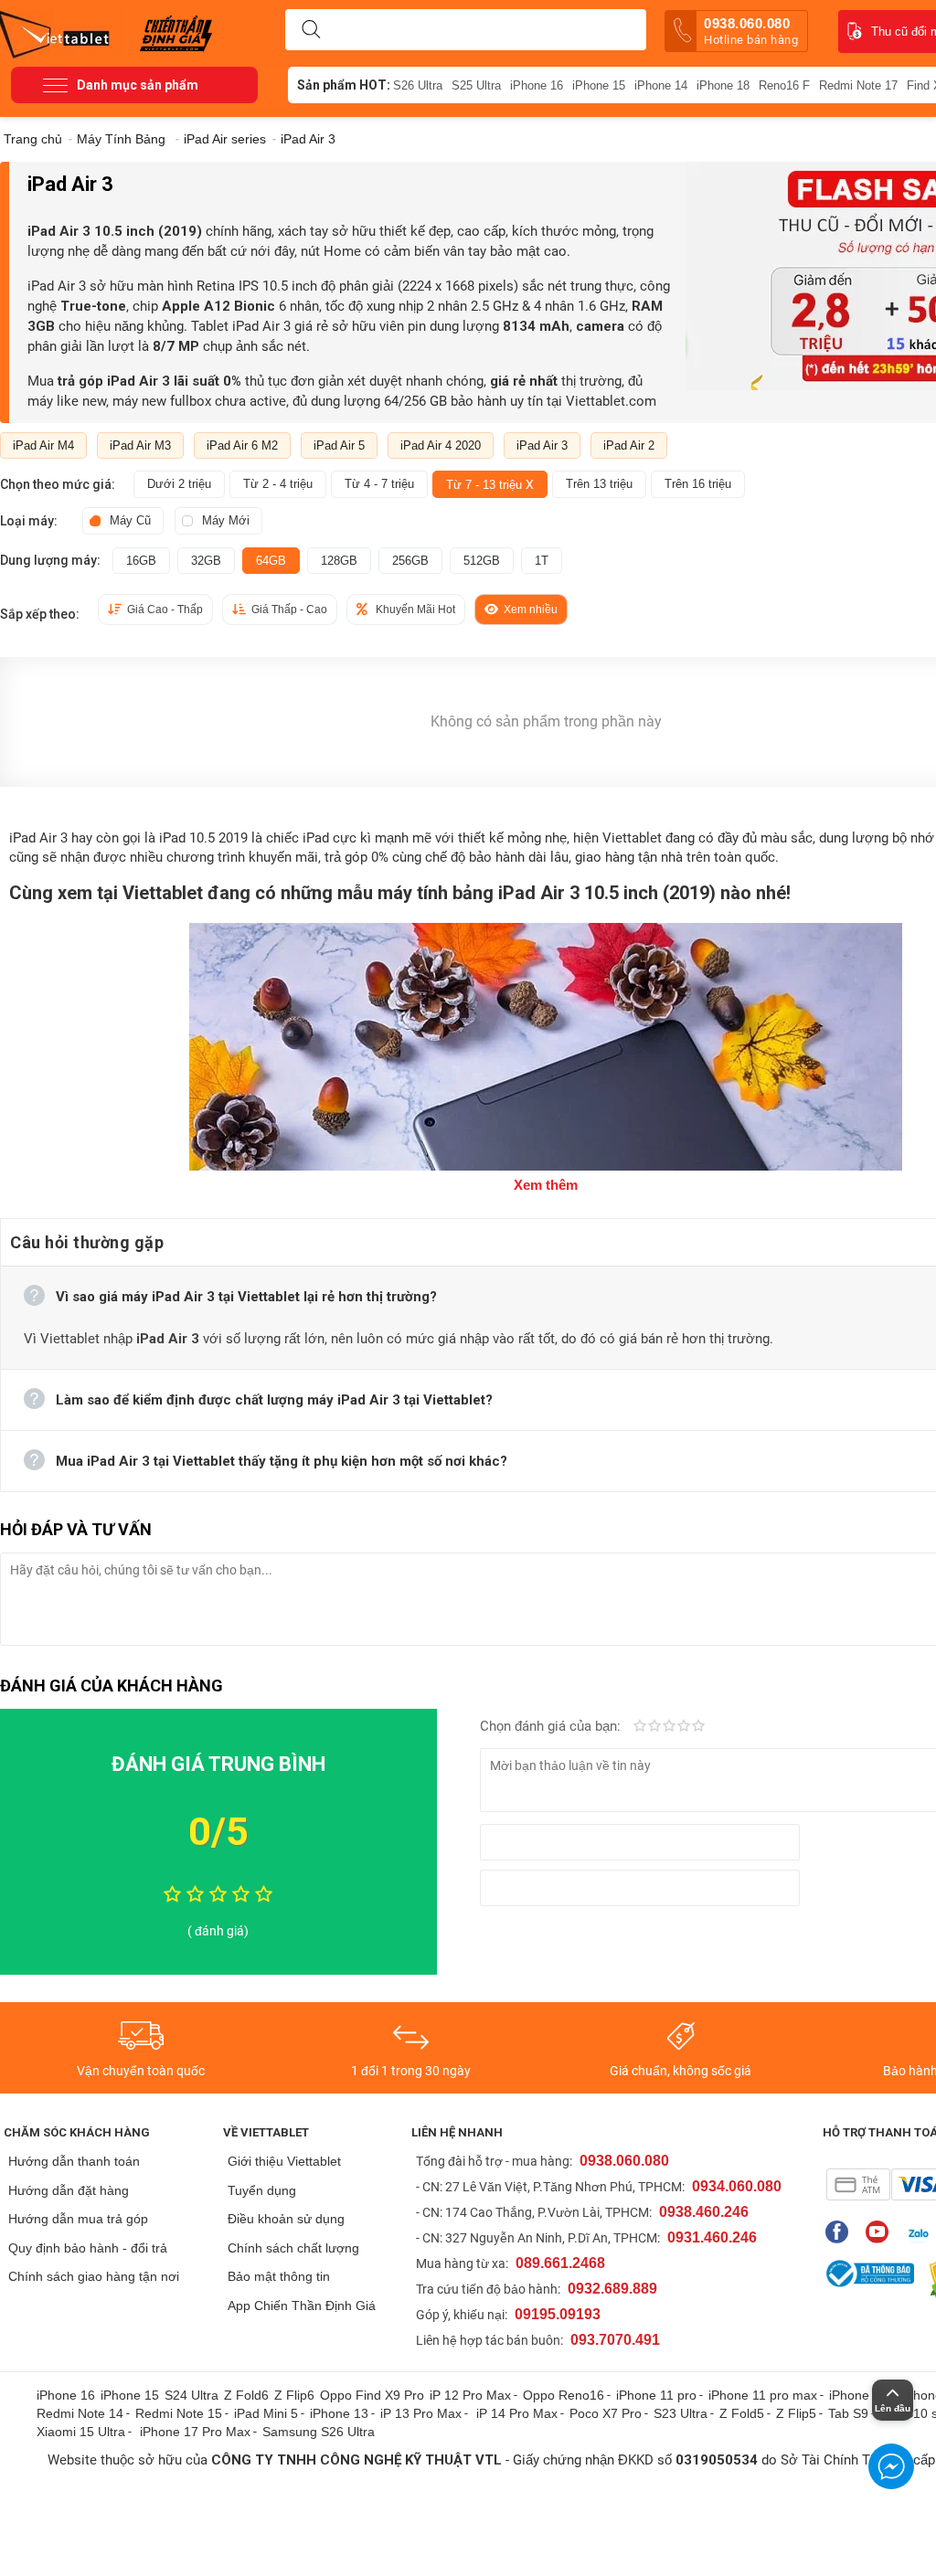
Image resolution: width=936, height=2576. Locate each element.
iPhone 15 (599, 85)
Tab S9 (848, 2413)
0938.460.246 (704, 2212)
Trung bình (669, 1727)
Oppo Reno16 (564, 2395)
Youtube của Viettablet (882, 2232)
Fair (654, 1727)
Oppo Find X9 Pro (372, 2395)
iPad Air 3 (542, 445)
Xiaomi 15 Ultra (81, 2432)
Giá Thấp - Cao (289, 610)
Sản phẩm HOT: (344, 85)
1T (542, 561)
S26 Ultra (418, 85)
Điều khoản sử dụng (286, 2219)
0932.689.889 (612, 2289)
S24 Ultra (191, 2395)
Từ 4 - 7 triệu (379, 484)
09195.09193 (558, 2314)
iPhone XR (860, 2395)
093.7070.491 (615, 2340)
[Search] (311, 30)
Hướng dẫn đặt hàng (69, 2190)
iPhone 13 (339, 2413)
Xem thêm (546, 1185)
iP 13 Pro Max (421, 2413)
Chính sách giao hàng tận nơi (94, 2276)
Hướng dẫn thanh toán (74, 2161)
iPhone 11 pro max (763, 2395)
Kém (640, 1727)
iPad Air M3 (140, 445)
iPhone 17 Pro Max (195, 2432)
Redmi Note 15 (179, 2413)
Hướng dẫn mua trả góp (78, 2219)
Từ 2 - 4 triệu (278, 484)
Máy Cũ (130, 520)
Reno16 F (784, 85)
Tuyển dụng (262, 2190)
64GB (271, 561)
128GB (339, 561)
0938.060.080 (751, 31)
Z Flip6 (294, 2395)
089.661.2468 (560, 2263)
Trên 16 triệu (698, 484)
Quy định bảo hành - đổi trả (88, 2248)
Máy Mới (226, 520)
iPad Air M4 (43, 445)
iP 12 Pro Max (470, 2395)
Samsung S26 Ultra (319, 2432)
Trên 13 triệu (599, 484)
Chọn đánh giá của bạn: (552, 1726)
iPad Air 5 (339, 445)
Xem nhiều (531, 610)
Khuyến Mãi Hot (415, 610)
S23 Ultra (681, 2413)
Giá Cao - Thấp (165, 610)
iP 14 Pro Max (517, 2413)
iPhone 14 (661, 85)
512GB (482, 561)
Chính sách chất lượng (293, 2248)
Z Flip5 (796, 2413)
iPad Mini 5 (266, 2413)
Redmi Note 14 (80, 2413)
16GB (141, 561)
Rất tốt (684, 1727)
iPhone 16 (537, 85)
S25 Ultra (476, 85)
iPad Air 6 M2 (242, 445)
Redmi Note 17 (858, 85)
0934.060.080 (737, 2186)
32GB (206, 561)
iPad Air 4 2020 (441, 445)
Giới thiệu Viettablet (284, 2161)
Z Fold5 (742, 2413)
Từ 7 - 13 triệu (490, 484)
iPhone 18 (723, 85)
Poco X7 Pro (606, 2413)
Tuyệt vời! (698, 1727)
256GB (410, 561)
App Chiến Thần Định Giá (302, 2306)
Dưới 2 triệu (179, 484)
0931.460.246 (712, 2237)
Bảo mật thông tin (279, 2276)
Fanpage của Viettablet (841, 2232)
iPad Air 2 (629, 445)
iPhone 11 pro (656, 2395)
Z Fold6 (246, 2395)
